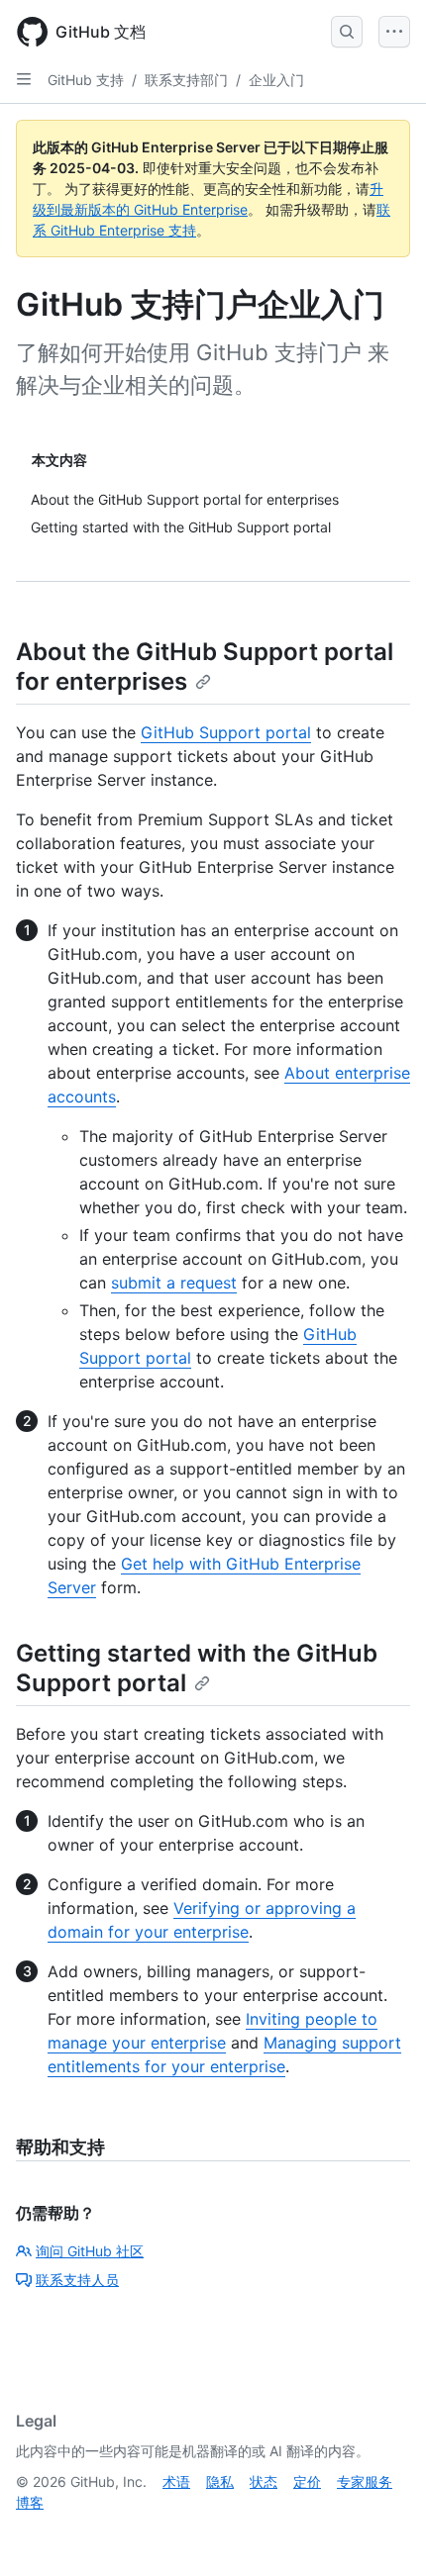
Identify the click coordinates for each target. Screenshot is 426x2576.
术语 (176, 2481)
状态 (264, 2481)
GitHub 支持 (86, 80)
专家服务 (365, 2481)
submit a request (174, 1283)
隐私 (220, 2481)
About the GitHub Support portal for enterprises (205, 667)
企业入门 (276, 80)
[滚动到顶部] (382, 2532)
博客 (30, 2502)
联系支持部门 (186, 80)
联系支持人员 (77, 2280)
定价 (307, 2481)
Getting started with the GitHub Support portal (197, 1668)
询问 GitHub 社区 (90, 2251)
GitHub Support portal (226, 732)
